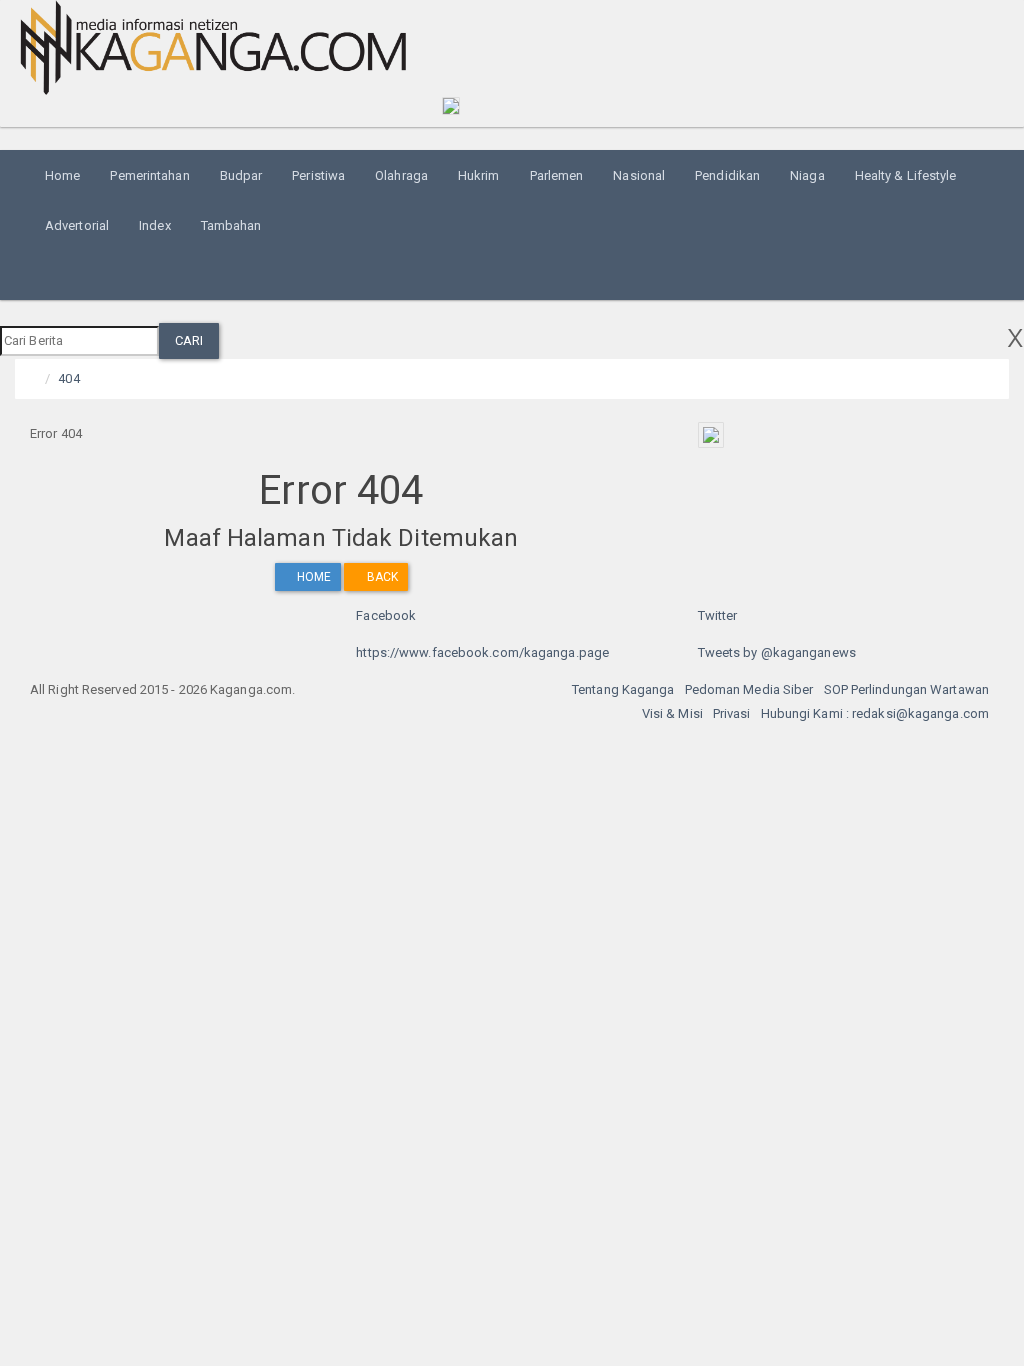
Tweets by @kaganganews (777, 652)
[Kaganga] (213, 47)
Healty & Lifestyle (906, 175)
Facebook (386, 615)
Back (380, 577)
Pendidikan (727, 175)
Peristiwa (318, 175)
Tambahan (231, 225)
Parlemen (557, 175)
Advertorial (77, 225)
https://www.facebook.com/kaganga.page (482, 652)
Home (62, 175)
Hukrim (479, 175)
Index (155, 225)
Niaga (807, 175)
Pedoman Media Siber (749, 689)
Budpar (241, 175)
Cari (189, 340)
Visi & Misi (672, 713)
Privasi (732, 713)
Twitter (718, 615)
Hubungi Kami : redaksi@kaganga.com (875, 713)
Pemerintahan (149, 175)
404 (68, 378)
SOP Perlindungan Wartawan (907, 689)
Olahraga (401, 175)
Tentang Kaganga (623, 689)
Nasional (639, 175)
